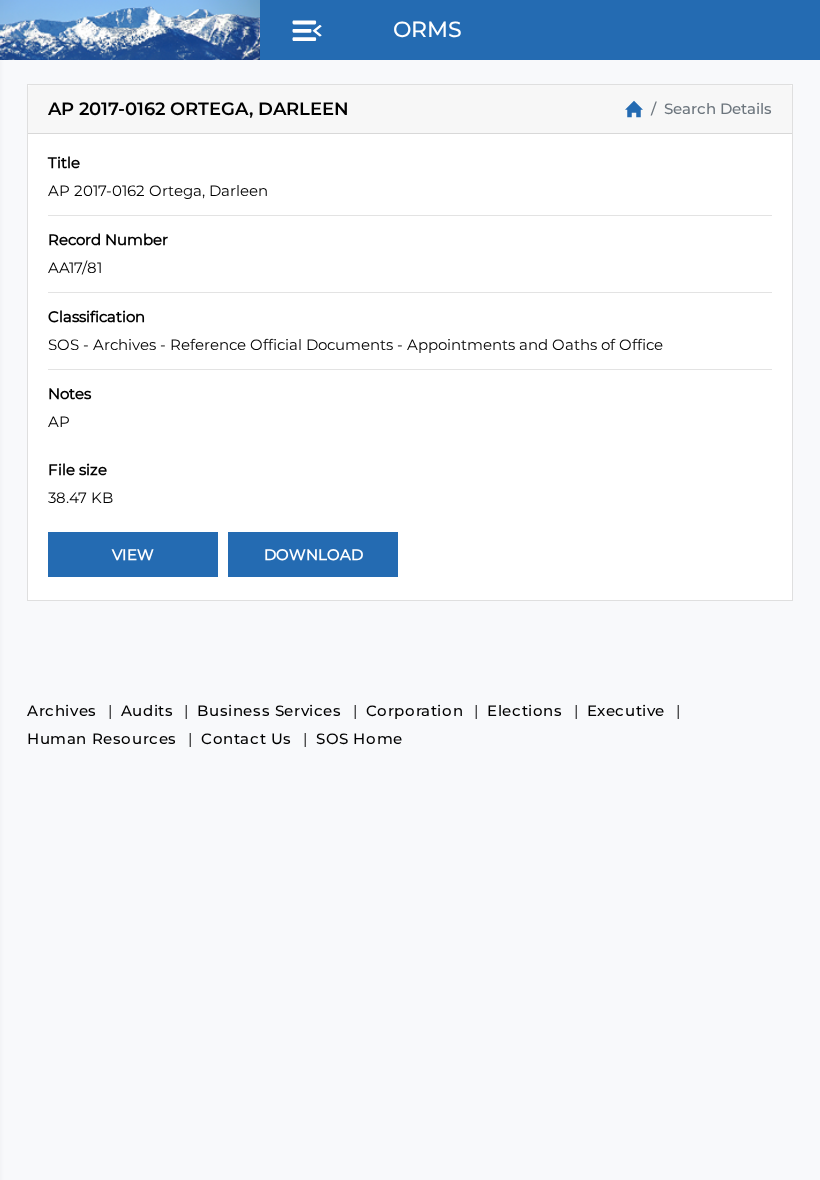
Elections (524, 710)
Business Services (269, 710)
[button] (303, 32)
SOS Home (359, 738)
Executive (626, 710)
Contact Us (246, 738)
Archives (62, 710)
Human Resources (102, 738)
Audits (147, 710)
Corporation (415, 710)
